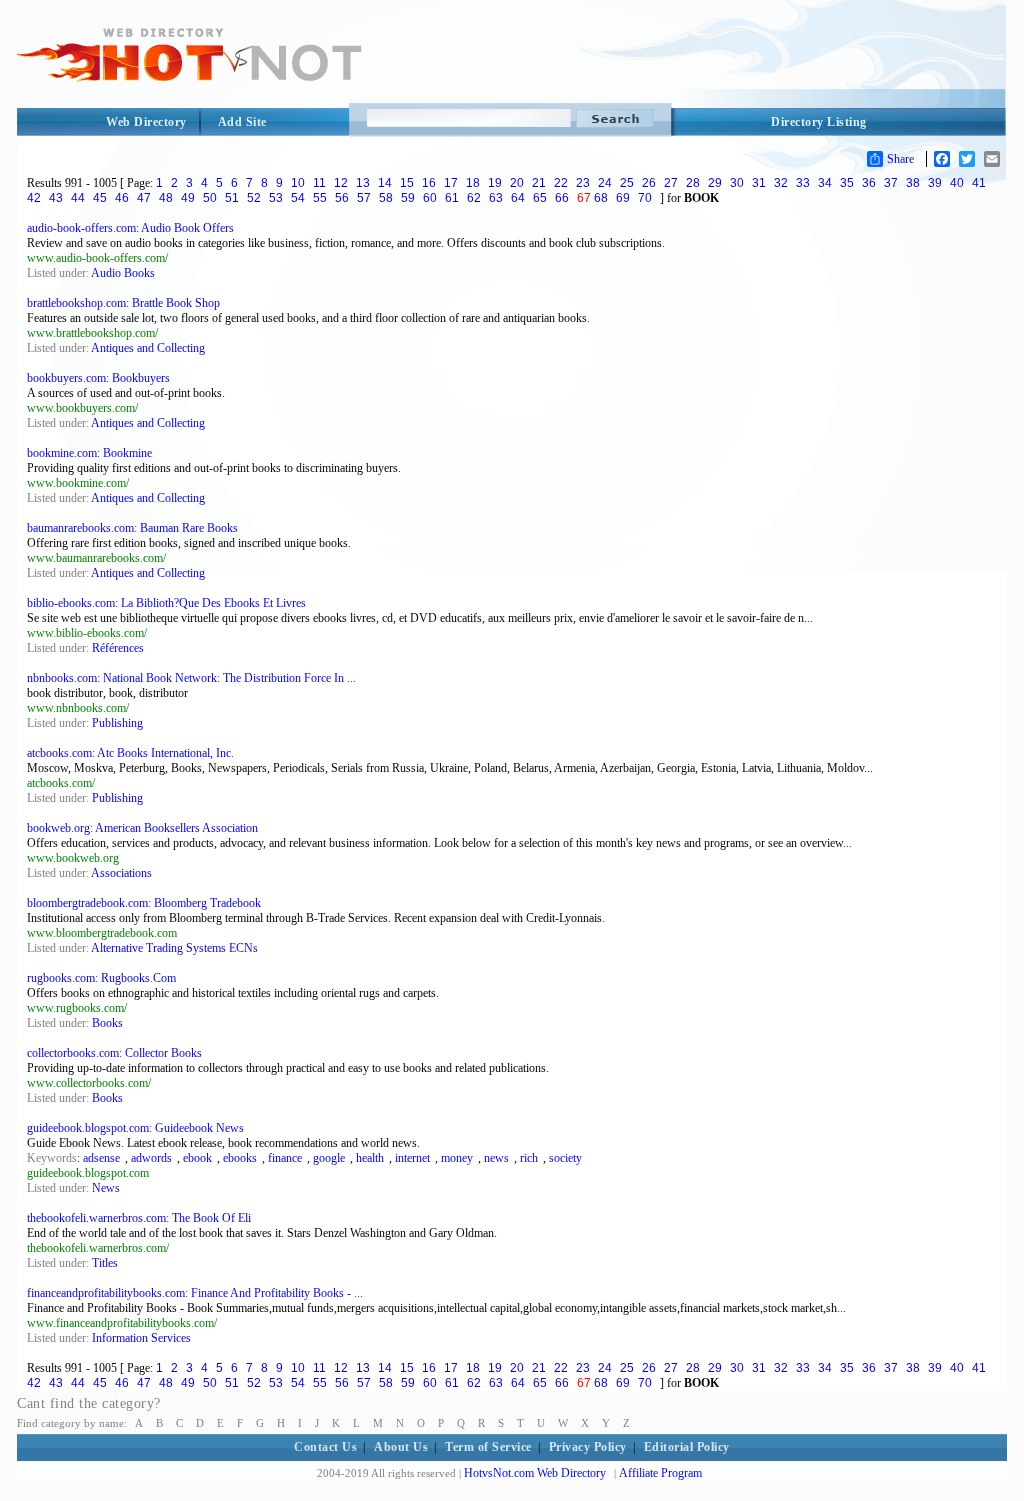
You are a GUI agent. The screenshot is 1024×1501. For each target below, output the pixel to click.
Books (107, 1023)
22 (561, 183)
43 (56, 198)
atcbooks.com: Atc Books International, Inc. (130, 753)
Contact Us (325, 1447)
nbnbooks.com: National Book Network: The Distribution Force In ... (191, 678)
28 (693, 183)
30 (737, 183)
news (496, 1158)
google (329, 1158)
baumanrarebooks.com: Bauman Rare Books (132, 528)
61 (452, 198)
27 (671, 183)
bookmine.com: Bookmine (89, 453)
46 (122, 198)
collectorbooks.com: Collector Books (114, 1053)
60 (430, 198)
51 (232, 198)
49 (188, 198)
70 (645, 198)
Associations (121, 873)
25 (627, 183)
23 (583, 183)
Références (118, 648)
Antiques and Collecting (148, 348)
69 (623, 198)
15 (407, 183)
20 (517, 183)
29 (715, 183)
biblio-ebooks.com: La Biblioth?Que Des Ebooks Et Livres (166, 603)
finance (285, 1158)
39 (935, 183)
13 (363, 183)
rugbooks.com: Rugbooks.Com (101, 978)
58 (386, 198)
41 (979, 183)
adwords (151, 1158)
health (370, 1158)
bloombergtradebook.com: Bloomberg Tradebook (144, 903)
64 (518, 198)
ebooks (240, 1158)
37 (891, 183)
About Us (401, 1447)
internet (412, 1158)
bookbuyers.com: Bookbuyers (98, 378)
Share (900, 159)
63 (496, 198)
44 (78, 198)
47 (144, 198)
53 (276, 198)
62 (474, 198)
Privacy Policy (588, 1447)
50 (210, 198)
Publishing (117, 723)
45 (100, 198)
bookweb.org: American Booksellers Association (142, 828)
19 (495, 183)
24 (605, 183)
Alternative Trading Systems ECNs (174, 948)
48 (166, 198)
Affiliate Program (660, 1473)
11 (319, 183)
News (106, 1188)
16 (429, 183)
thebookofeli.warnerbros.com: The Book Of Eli (139, 1218)
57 (364, 198)
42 (34, 198)
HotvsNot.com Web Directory (535, 1473)
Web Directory (146, 122)
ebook (197, 1158)
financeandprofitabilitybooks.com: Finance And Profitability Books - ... (195, 1293)
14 (385, 183)
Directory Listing (819, 122)
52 (254, 198)
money (457, 1158)
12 (341, 183)
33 (803, 183)
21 (539, 183)
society (565, 1158)
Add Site (242, 122)
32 (781, 183)
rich (529, 1158)
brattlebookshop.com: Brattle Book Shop (123, 303)
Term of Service (488, 1447)
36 (869, 183)
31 (759, 183)
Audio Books (123, 273)
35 (847, 183)
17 (451, 183)
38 (913, 183)
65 (540, 198)
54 (298, 198)
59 (408, 198)
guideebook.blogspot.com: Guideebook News (135, 1128)
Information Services (141, 1338)
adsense (101, 1158)
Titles (105, 1263)
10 (298, 183)
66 (562, 198)
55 (320, 198)
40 (957, 183)
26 (649, 183)
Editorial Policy (687, 1447)
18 (473, 183)
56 (342, 198)
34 (825, 183)
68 (601, 198)
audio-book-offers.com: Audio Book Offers (130, 228)
